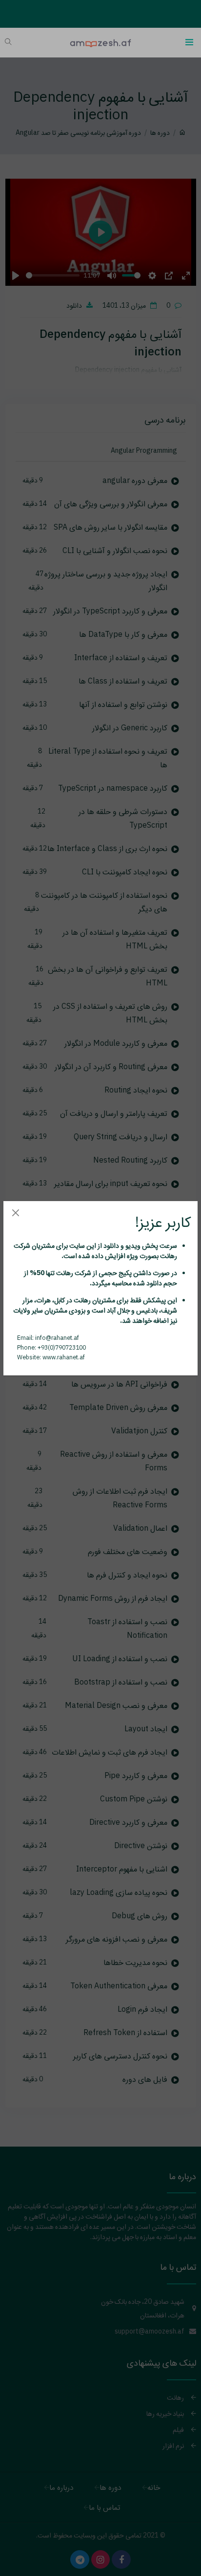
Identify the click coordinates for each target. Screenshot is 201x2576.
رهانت (168, 1256)
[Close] (15, 1213)
